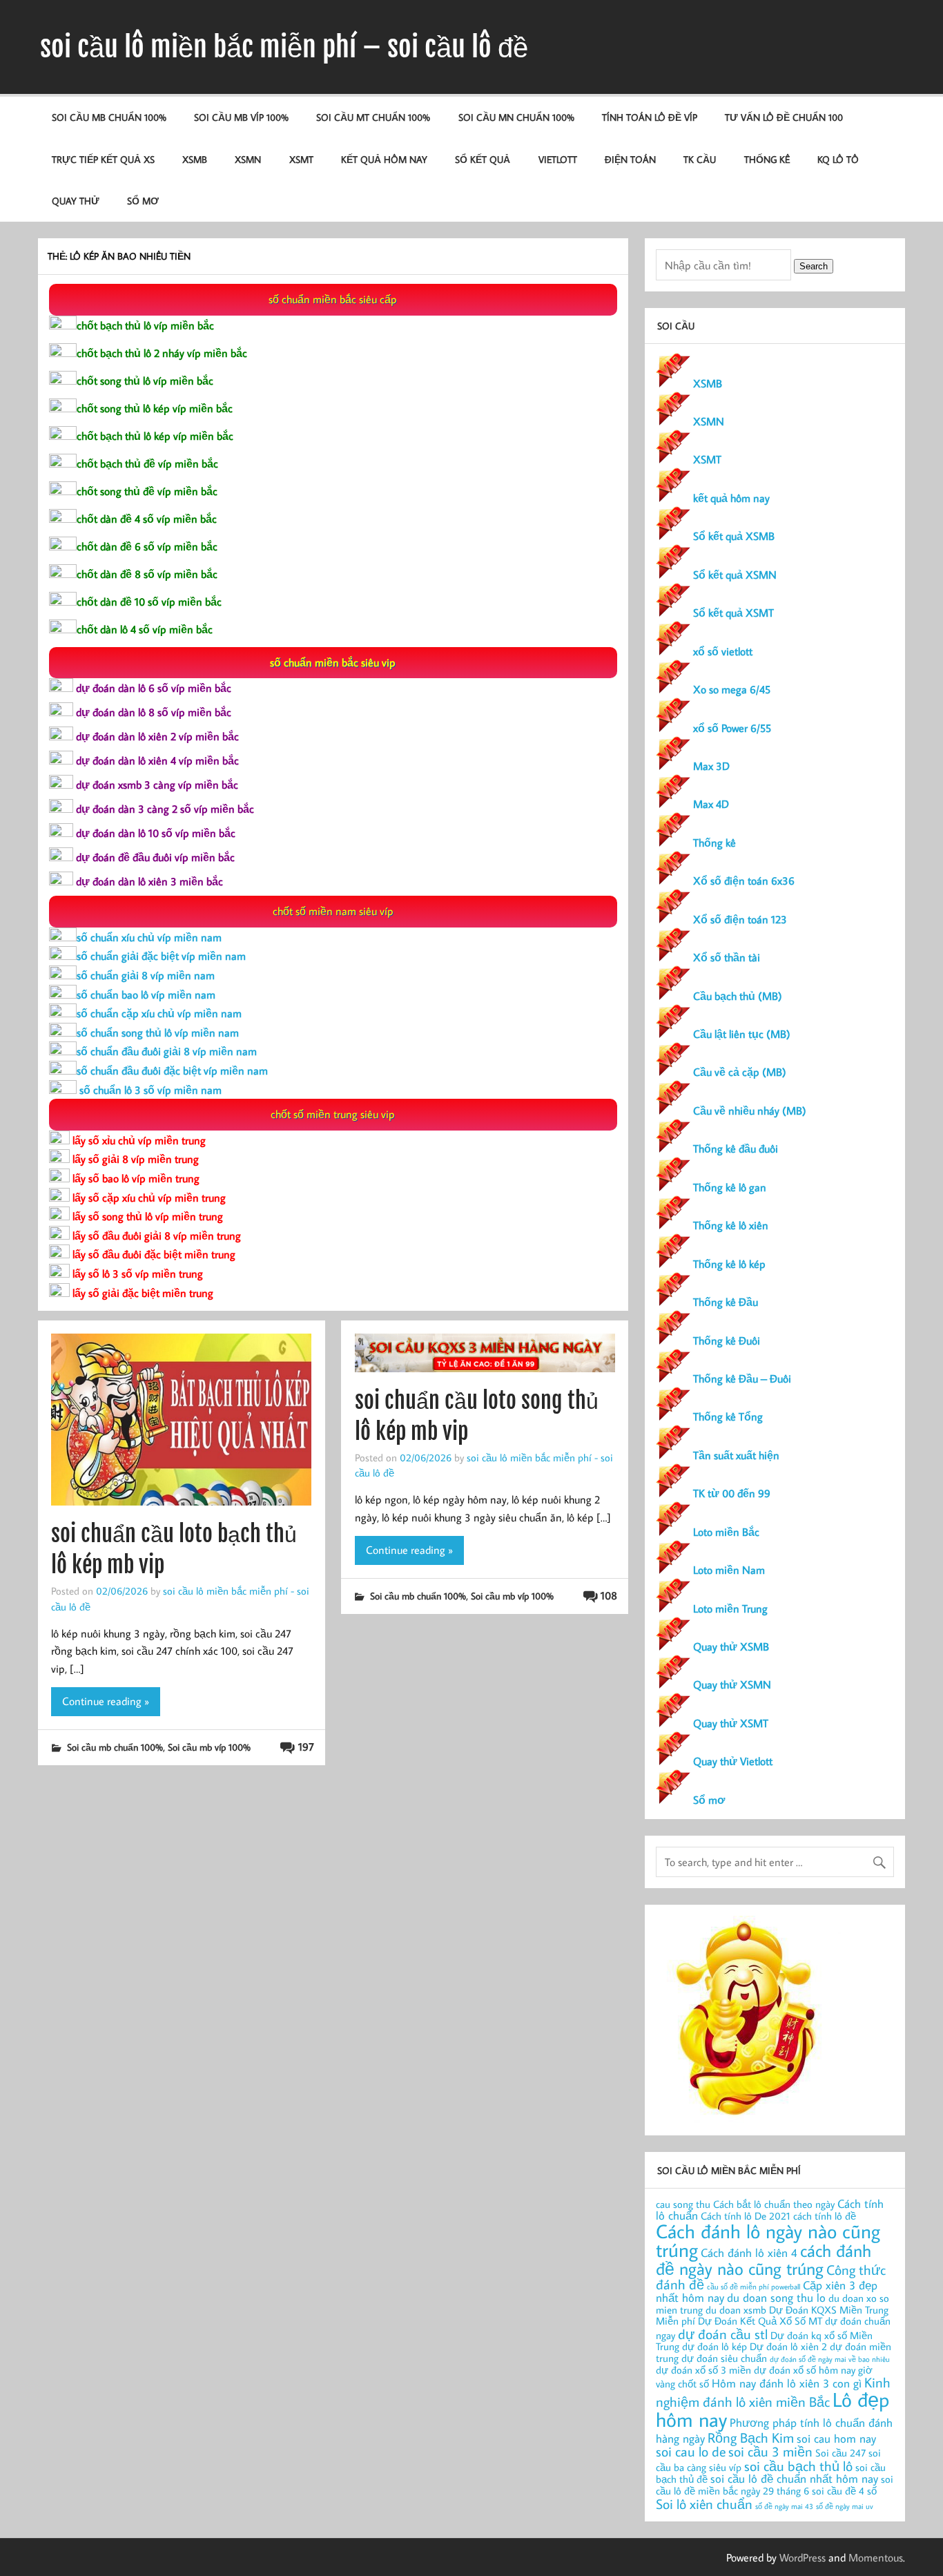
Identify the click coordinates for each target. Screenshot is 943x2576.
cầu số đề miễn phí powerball (754, 2287)
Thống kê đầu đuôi (736, 1148)
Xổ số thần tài (727, 957)
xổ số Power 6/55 (732, 728)
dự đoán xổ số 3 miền (703, 2370)
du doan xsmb (736, 2310)
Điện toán (630, 159)
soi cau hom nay (836, 2438)
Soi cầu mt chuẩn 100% (373, 117)
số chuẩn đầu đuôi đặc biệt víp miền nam (172, 1070)
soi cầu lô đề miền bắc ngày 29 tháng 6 (775, 2485)
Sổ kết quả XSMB (734, 536)
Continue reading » (106, 1701)
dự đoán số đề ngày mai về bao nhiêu (830, 2359)
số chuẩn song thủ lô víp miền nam (158, 1032)
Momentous (876, 2557)
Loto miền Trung (730, 1608)
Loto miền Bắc (726, 1532)
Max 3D (711, 766)
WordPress (803, 2557)
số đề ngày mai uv (845, 2506)
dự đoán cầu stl (723, 2334)
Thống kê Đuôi (727, 1340)
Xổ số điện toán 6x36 (744, 881)
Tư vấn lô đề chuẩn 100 (784, 117)
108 (609, 1595)
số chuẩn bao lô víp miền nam (146, 994)
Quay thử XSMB (731, 1646)
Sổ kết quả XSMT (733, 613)
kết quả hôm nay (384, 159)
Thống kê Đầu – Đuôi (742, 1378)
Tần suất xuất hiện (736, 1455)
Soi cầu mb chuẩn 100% (109, 117)
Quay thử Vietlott (733, 1761)
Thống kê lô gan (730, 1187)
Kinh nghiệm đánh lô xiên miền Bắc (773, 2392)
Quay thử (76, 201)
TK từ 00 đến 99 (732, 1493)
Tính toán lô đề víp (650, 117)
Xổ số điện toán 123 (740, 919)
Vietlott (558, 159)
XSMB (195, 159)
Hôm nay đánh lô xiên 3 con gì (787, 2383)
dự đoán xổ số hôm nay (805, 2370)
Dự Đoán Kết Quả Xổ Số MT (760, 2321)
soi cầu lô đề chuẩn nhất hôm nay (794, 2478)
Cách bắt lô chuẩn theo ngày (774, 2204)
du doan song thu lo (776, 2297)
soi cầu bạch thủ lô (798, 2466)
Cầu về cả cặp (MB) (740, 1072)
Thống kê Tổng (728, 1416)
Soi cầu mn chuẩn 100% (516, 117)
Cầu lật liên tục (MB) (742, 1034)
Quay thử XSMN (732, 1684)
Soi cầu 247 (840, 2453)
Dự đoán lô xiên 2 (788, 2346)
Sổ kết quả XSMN (735, 575)
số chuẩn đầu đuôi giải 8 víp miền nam (167, 1051)
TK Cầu (700, 159)
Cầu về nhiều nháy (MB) (750, 1111)
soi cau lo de (691, 2451)
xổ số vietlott (723, 651)
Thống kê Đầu (726, 1302)
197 (306, 1747)
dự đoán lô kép (714, 2346)
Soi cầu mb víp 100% (241, 117)
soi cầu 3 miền (770, 2451)
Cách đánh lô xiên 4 (749, 2252)
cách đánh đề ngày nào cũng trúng (764, 2259)
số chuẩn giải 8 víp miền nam (146, 975)
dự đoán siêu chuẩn (724, 2358)
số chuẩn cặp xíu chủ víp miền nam (159, 1013)
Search (814, 266)
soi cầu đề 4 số (844, 2491)
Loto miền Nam (729, 1570)
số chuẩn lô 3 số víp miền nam (149, 1090)
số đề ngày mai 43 (784, 2506)
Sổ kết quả (483, 159)
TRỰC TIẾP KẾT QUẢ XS (103, 159)
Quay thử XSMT (731, 1723)
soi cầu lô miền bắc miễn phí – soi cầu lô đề (284, 47)
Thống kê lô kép (729, 1264)
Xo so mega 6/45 (732, 689)
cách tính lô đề (825, 2216)
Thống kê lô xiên (731, 1225)
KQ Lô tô (838, 159)
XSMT (301, 159)
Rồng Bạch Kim (751, 2437)
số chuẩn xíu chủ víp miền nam (149, 937)
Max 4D (711, 804)
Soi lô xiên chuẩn (704, 2503)
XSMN (248, 159)
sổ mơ (143, 201)
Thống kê (767, 159)
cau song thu (683, 2204)
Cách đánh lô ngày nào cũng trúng (768, 2241)
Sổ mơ (709, 1800)
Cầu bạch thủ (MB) (738, 996)
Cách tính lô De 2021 (746, 2216)
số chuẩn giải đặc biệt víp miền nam (161, 956)
